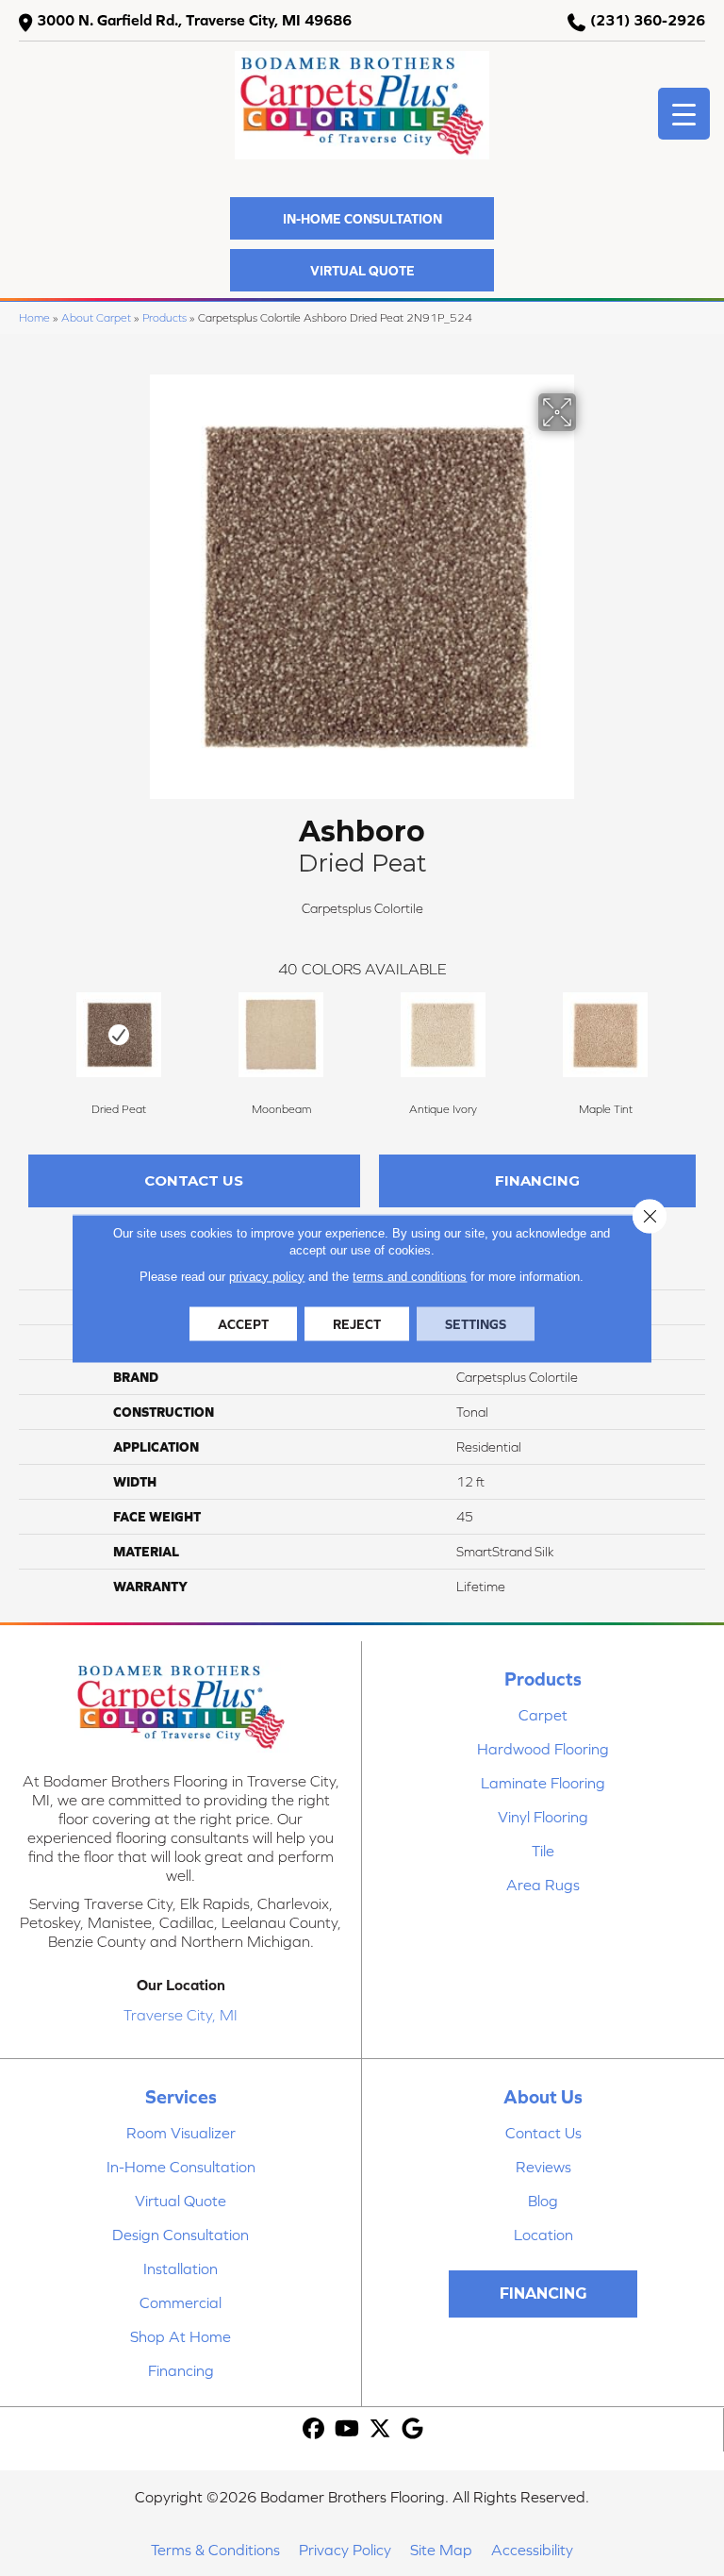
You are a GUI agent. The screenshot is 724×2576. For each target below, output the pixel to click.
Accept (243, 1323)
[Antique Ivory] (443, 1035)
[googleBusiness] (413, 2429)
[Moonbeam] (281, 1035)
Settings (476, 1323)
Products (165, 317)
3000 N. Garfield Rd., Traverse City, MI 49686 (194, 20)
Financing (537, 1180)
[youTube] (347, 2429)
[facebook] (314, 2429)
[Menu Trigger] (684, 114)
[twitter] (380, 2429)
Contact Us (194, 1180)
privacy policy (267, 1276)
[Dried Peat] (119, 1035)
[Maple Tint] (605, 1035)
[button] (362, 218)
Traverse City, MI (181, 2015)
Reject (357, 1323)
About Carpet (96, 317)
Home (34, 317)
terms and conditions (410, 1276)
